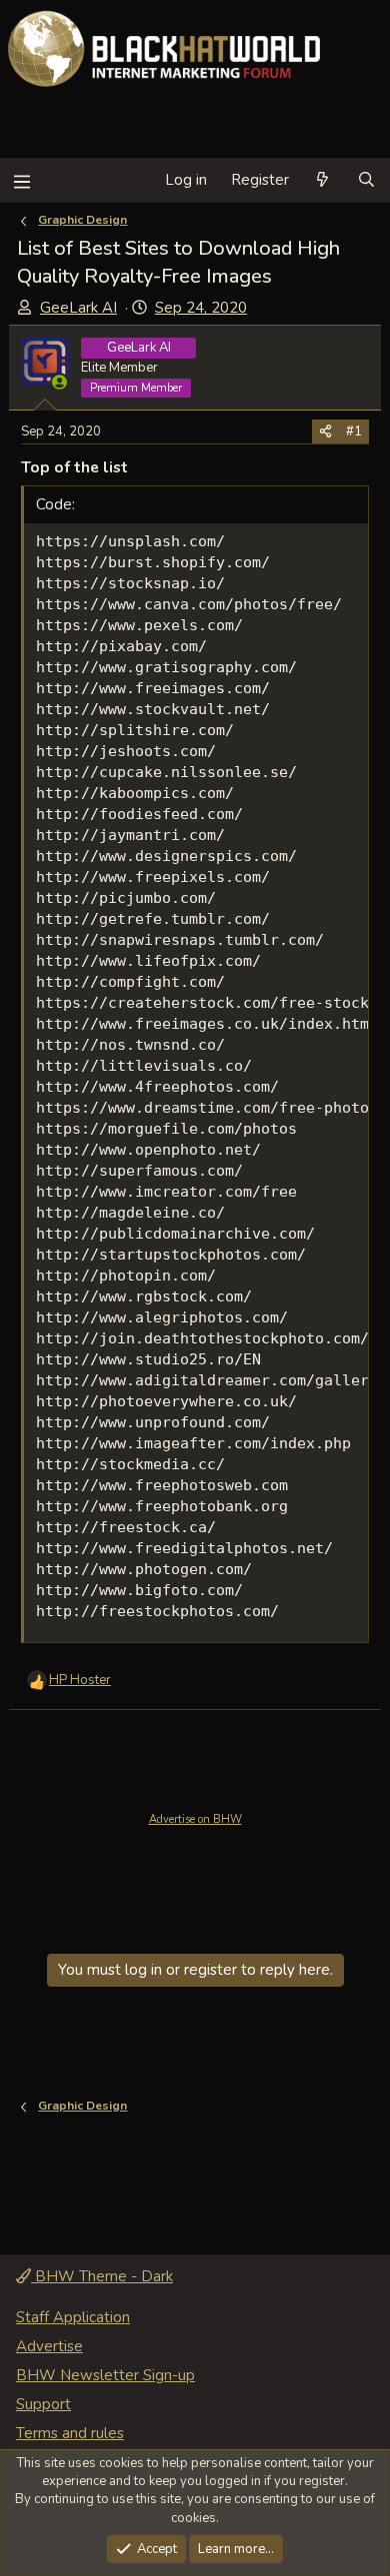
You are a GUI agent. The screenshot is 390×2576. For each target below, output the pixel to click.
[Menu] (21, 180)
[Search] (366, 180)
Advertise (49, 2346)
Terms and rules (70, 2433)
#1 (354, 431)
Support (43, 2404)
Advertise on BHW (195, 1819)
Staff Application (73, 2317)
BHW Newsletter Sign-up (105, 2375)
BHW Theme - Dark (102, 2276)
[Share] (325, 431)
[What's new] (322, 180)
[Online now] (59, 382)
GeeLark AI (78, 308)
